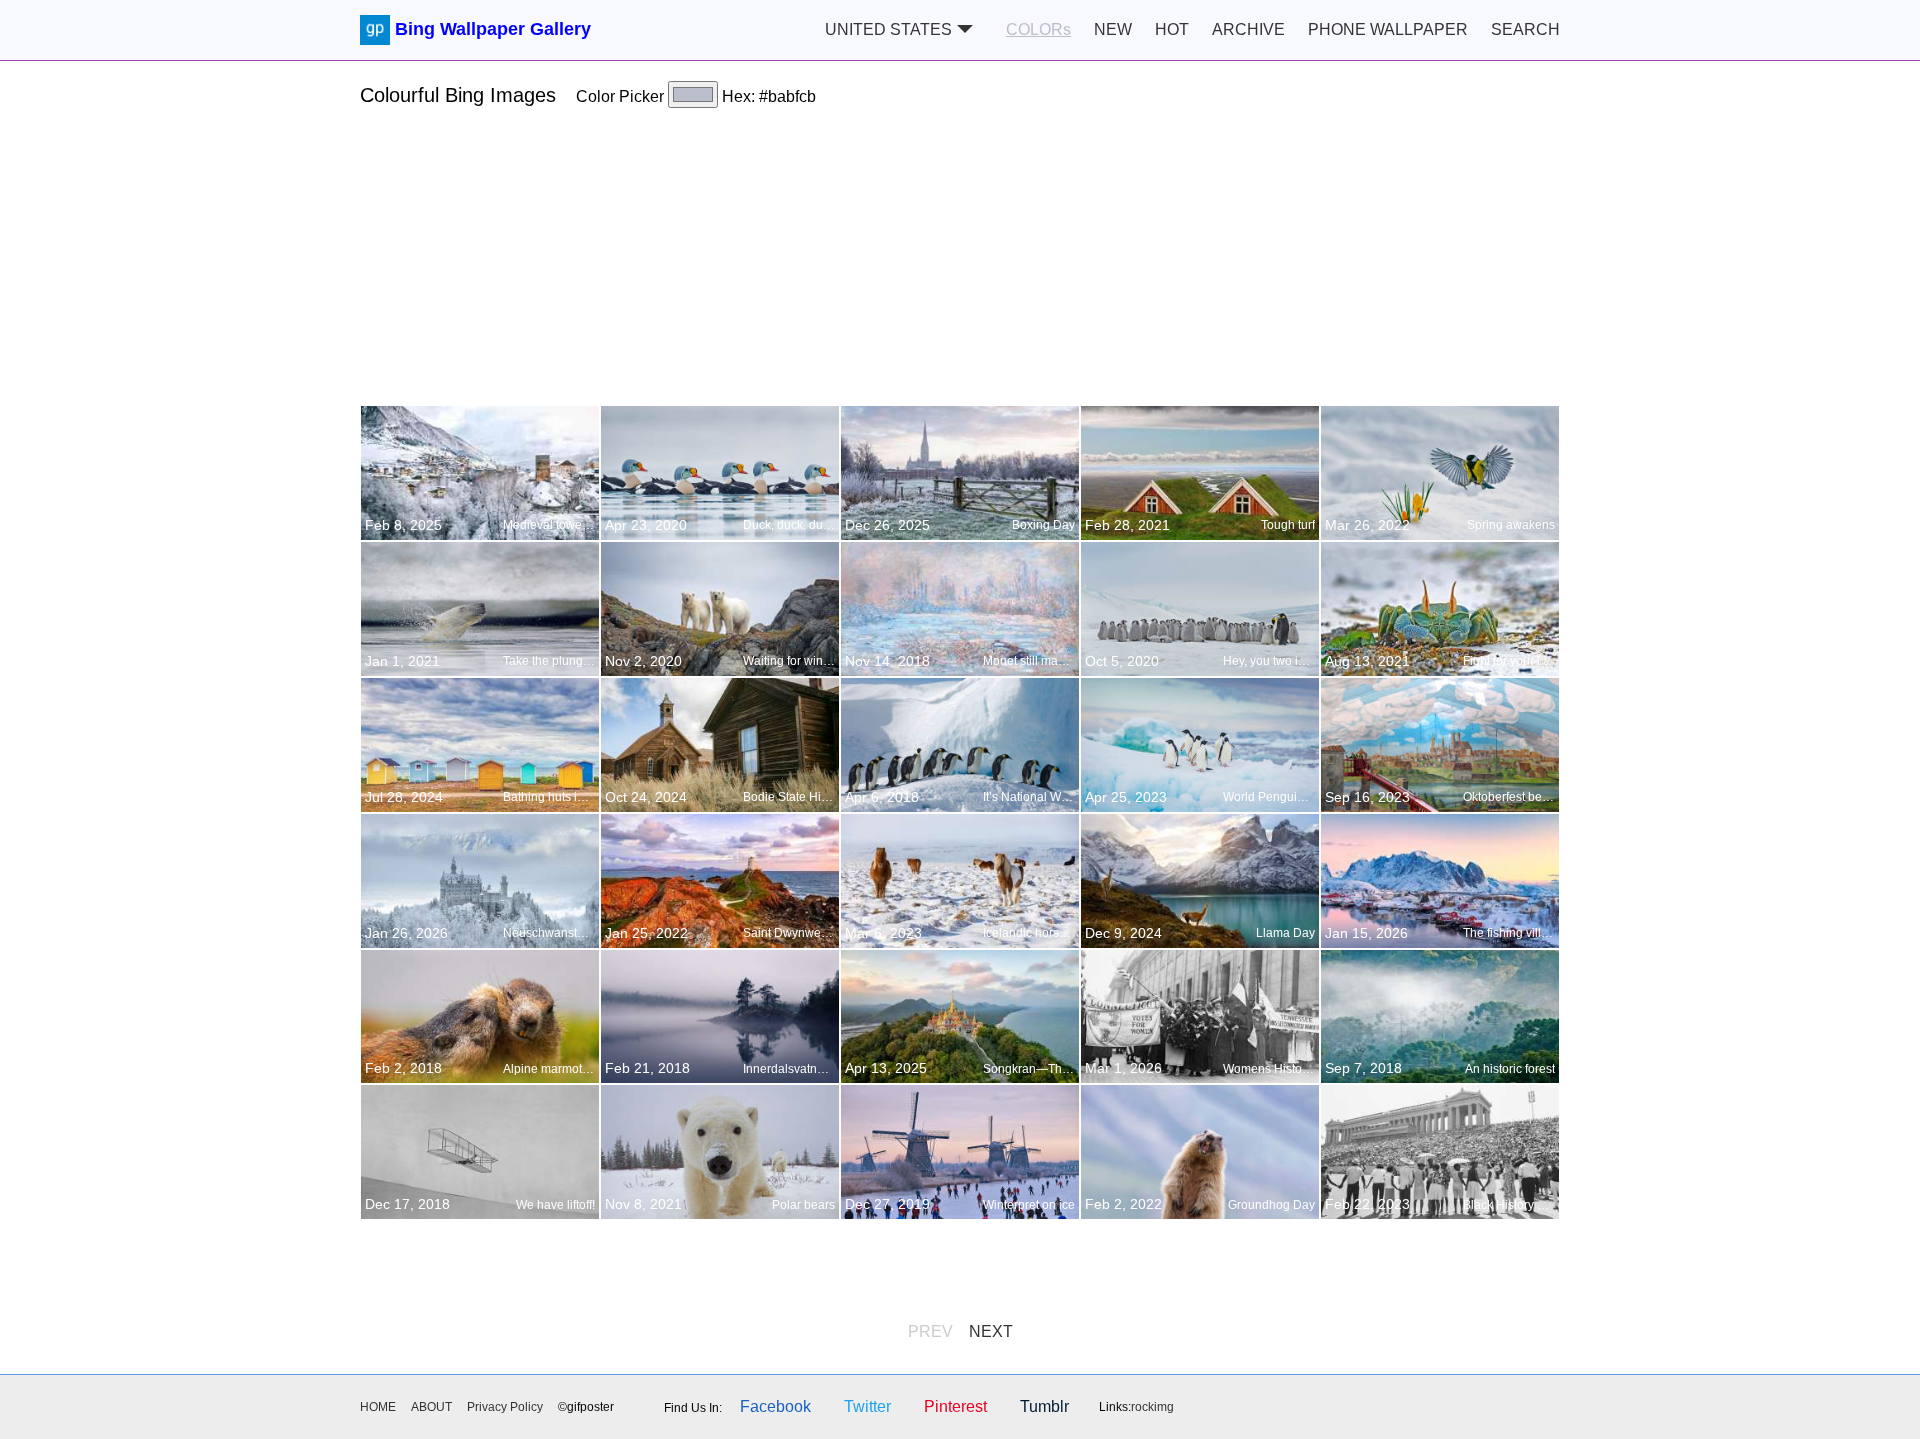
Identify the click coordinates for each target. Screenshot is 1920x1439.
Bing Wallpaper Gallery (493, 29)
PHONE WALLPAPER (1388, 29)
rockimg (1152, 1407)
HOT (1172, 29)
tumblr (1044, 1406)
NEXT (991, 1331)
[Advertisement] (960, 265)
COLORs (1038, 29)
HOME (378, 1407)
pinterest (955, 1406)
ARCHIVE (1248, 29)
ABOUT (431, 1407)
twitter (867, 1406)
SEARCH (1525, 29)
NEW (1113, 29)
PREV (930, 1331)
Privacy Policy (505, 1407)
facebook (775, 1406)
